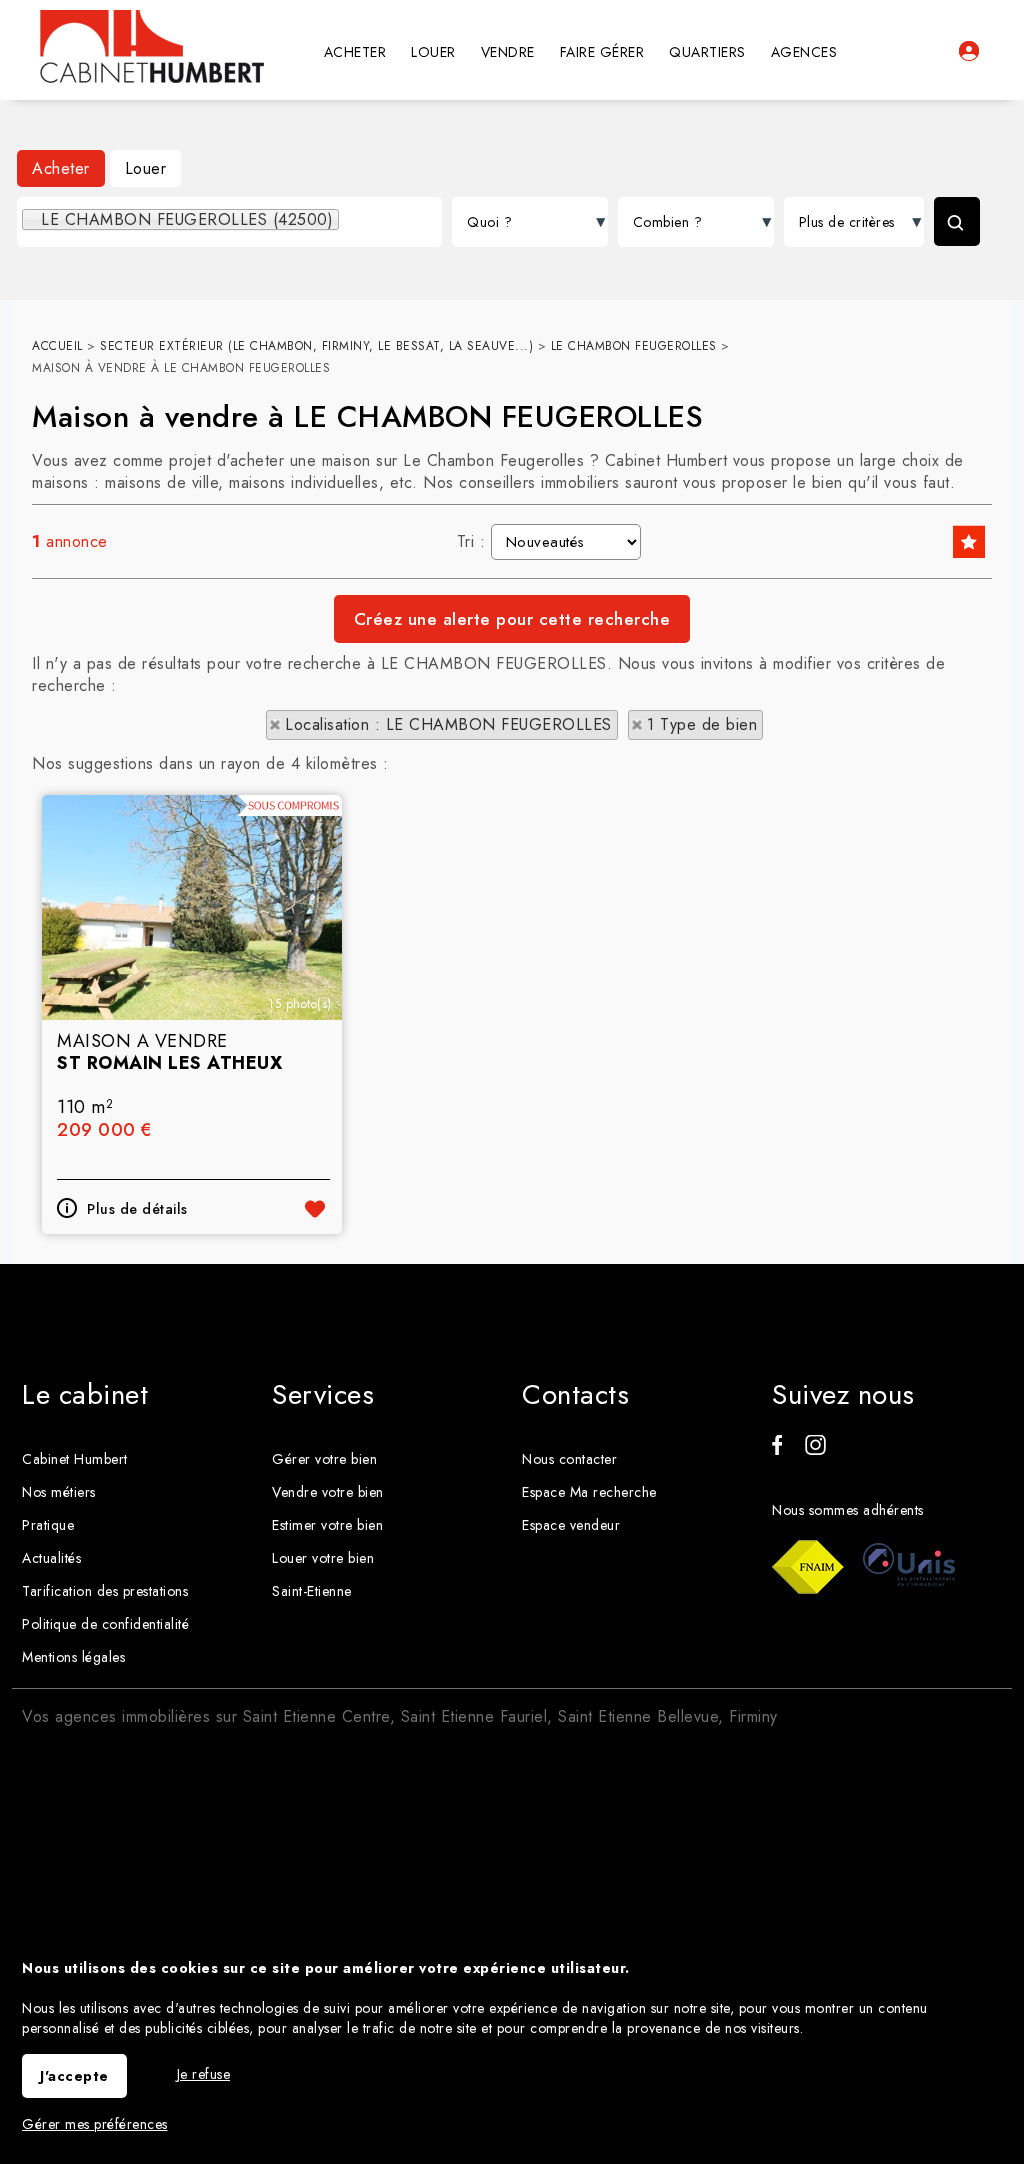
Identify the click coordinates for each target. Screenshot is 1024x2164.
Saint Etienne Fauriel (474, 1716)
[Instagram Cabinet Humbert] (815, 1450)
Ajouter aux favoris (315, 1209)
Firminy (753, 1716)
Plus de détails (137, 1209)
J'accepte (74, 2076)
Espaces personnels (969, 51)
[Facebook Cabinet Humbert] (777, 1450)
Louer (146, 168)
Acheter (61, 168)
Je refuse (204, 2074)
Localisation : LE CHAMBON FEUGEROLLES (448, 724)
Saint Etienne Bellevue (638, 1716)
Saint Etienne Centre (316, 1716)
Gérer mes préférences (95, 2124)
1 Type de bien (702, 724)
